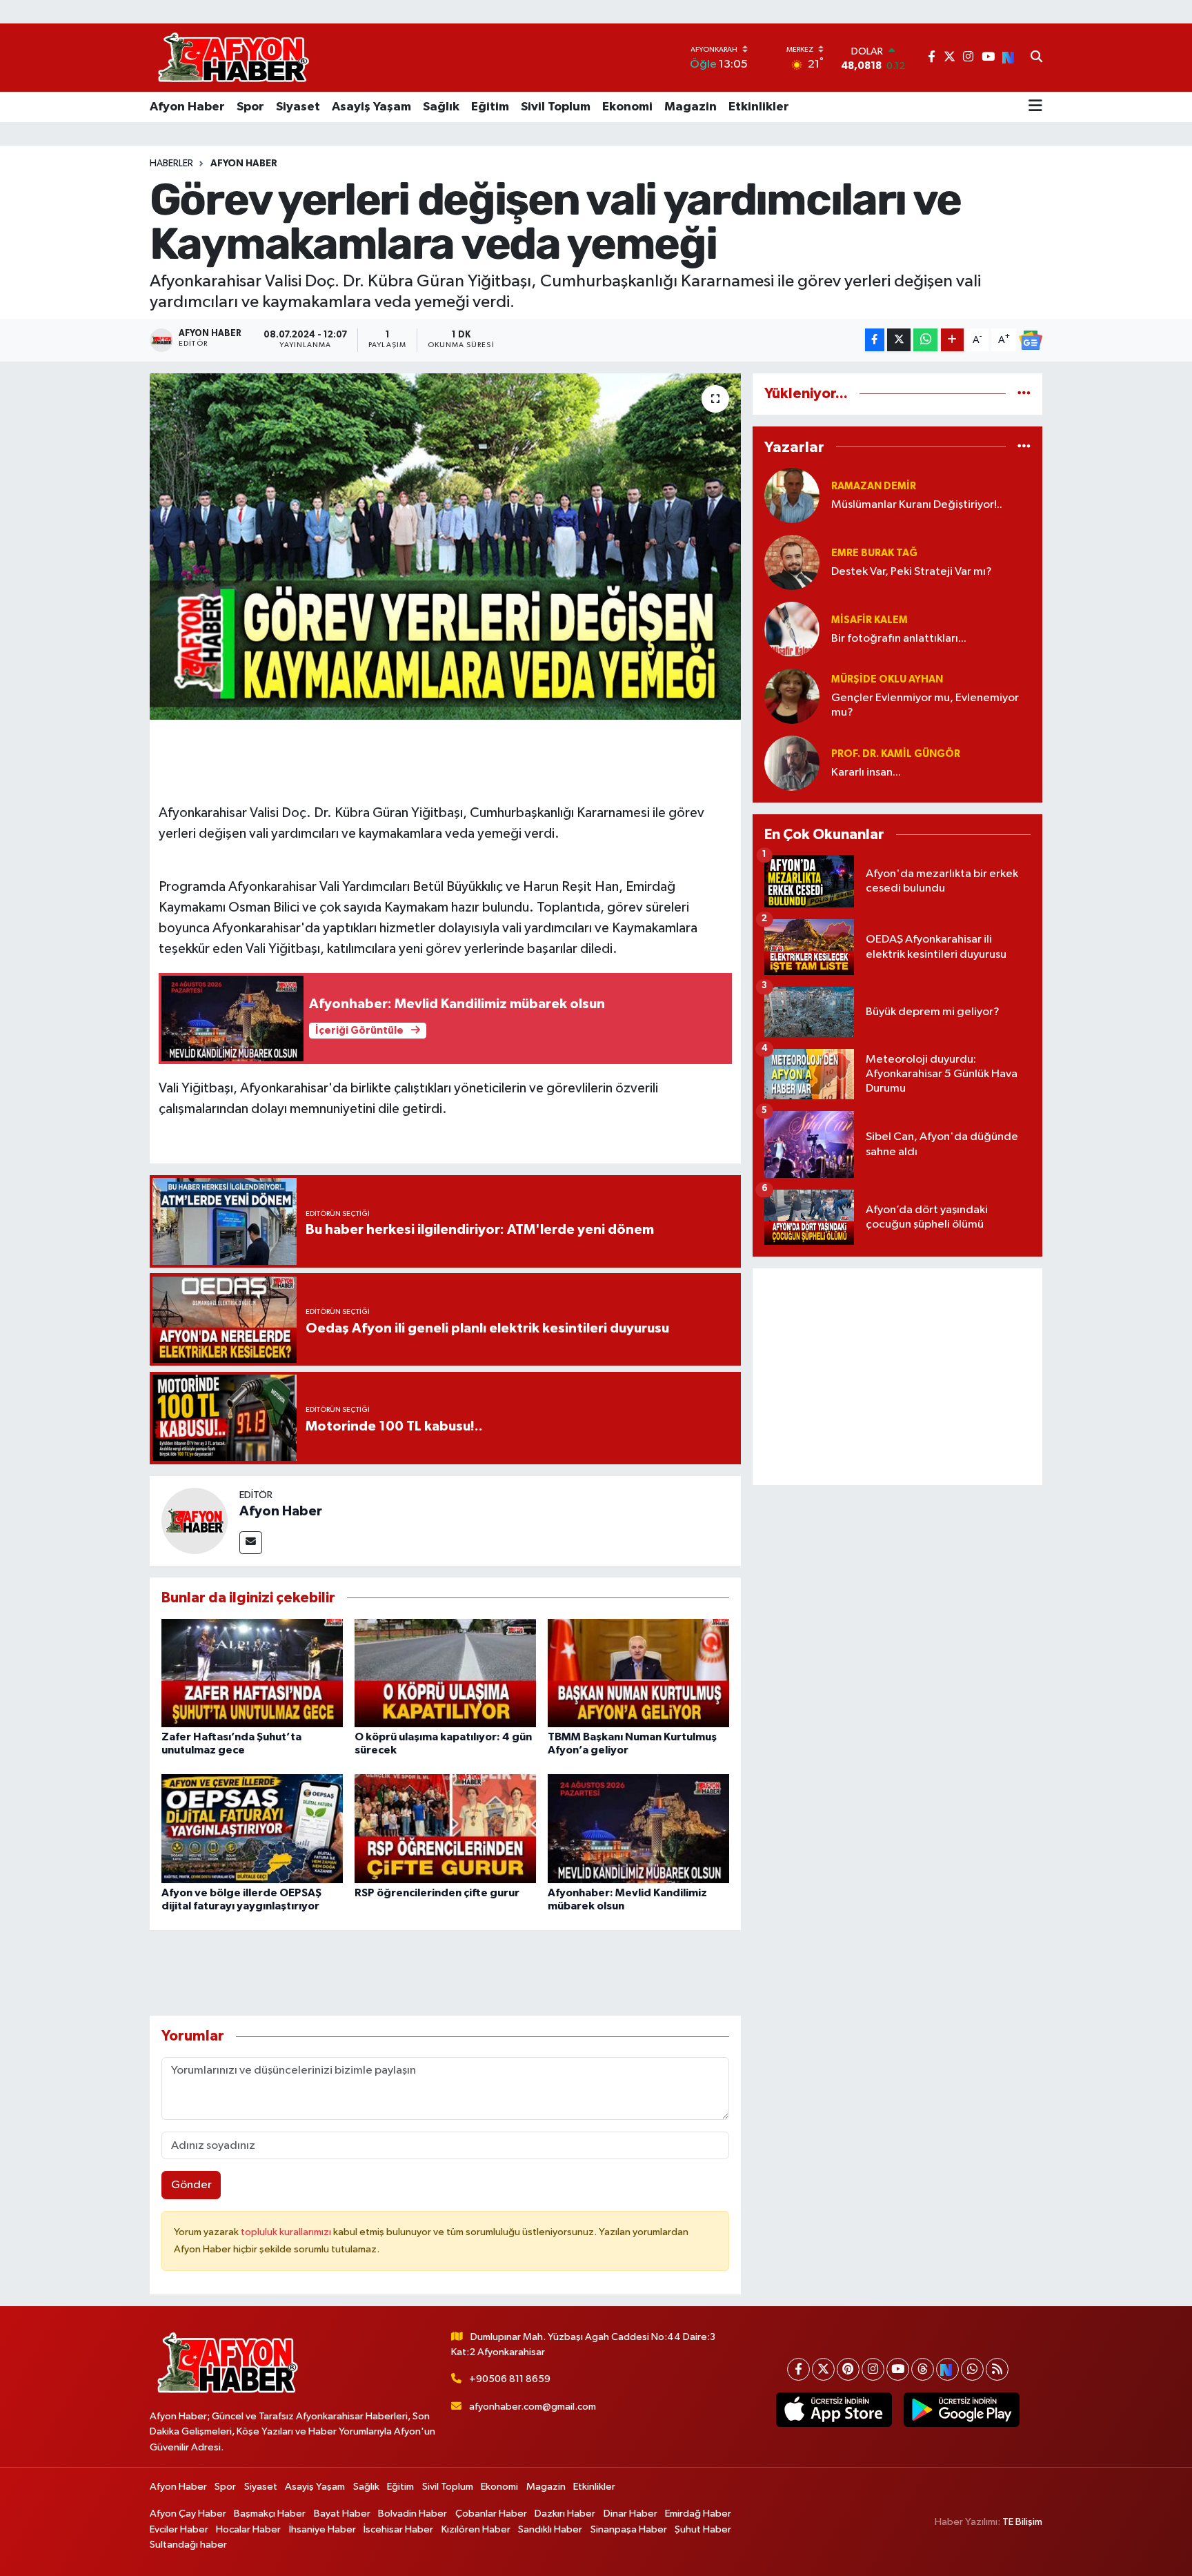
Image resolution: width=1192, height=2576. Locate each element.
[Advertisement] (897, 1377)
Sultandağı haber (188, 2545)
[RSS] (997, 2369)
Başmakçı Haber (270, 2514)
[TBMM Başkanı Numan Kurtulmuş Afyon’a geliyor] (638, 1672)
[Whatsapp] (972, 2369)
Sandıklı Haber (550, 2529)
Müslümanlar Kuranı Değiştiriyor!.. (917, 505)
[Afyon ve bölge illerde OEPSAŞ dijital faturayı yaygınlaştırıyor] (252, 1828)
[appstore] (834, 2410)
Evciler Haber (179, 2529)
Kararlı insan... (866, 773)
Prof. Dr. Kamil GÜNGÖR (896, 754)
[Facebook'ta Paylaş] (875, 340)
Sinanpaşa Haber (629, 2529)
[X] (823, 2369)
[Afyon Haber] (195, 1521)
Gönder (191, 2185)
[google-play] (961, 2410)
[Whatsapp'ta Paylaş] (925, 340)
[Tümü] (1024, 394)
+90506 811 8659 (510, 2379)
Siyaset (298, 107)
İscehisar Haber (398, 2529)
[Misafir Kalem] (792, 629)
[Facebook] (798, 2369)
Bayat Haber (342, 2514)
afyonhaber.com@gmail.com (533, 2407)
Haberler (171, 164)
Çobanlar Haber (491, 2514)
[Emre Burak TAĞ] (792, 562)
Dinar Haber (630, 2514)
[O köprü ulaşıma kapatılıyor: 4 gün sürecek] (445, 1672)
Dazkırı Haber (565, 2514)
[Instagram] (873, 2369)
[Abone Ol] (1031, 340)
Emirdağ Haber (698, 2514)
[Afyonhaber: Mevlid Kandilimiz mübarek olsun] (638, 1828)
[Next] (947, 2369)
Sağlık (441, 107)
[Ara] (1036, 58)
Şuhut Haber (703, 2529)
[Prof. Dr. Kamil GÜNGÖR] (792, 763)
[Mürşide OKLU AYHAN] (792, 696)
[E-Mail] (251, 1543)
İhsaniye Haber (322, 2529)
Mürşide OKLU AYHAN (887, 679)
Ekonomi (627, 107)
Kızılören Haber (476, 2529)
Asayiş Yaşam (371, 107)
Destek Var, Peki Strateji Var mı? (912, 572)
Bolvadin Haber (413, 2514)
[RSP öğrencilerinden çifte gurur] (445, 1828)
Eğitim (490, 107)
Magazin (691, 107)
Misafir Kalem (870, 620)
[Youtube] (898, 2369)
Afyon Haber (187, 107)
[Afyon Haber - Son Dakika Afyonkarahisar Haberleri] (233, 58)
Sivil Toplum (556, 107)
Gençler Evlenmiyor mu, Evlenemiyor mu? (925, 705)
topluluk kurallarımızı (287, 2232)
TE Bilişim (1022, 2522)
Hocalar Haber (248, 2529)
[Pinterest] (848, 2369)
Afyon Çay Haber (188, 2514)
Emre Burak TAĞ (874, 553)
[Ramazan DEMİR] (792, 495)
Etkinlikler (759, 107)
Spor (250, 107)
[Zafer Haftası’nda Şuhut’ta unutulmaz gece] (252, 1672)
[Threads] (923, 2369)
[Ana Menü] (1035, 107)
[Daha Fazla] (952, 340)
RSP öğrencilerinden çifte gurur (437, 1893)
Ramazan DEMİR (874, 486)
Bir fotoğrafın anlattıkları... (899, 639)
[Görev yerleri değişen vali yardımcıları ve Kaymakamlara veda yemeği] (445, 547)
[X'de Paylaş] (899, 340)
